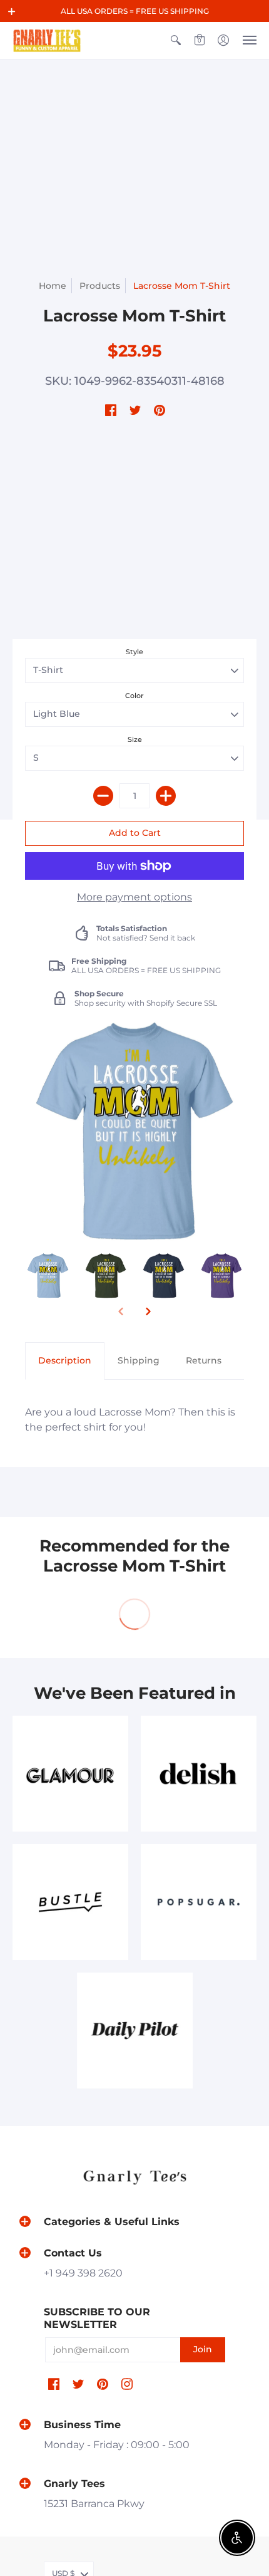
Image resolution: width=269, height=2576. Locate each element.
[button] (12, 11)
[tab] (65, 1361)
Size (135, 739)
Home (53, 286)
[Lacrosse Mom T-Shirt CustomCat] (48, 1276)
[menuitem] (176, 40)
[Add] (166, 796)
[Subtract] (103, 796)
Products (100, 286)
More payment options (134, 897)
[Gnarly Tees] (47, 40)
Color (134, 696)
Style (134, 652)
